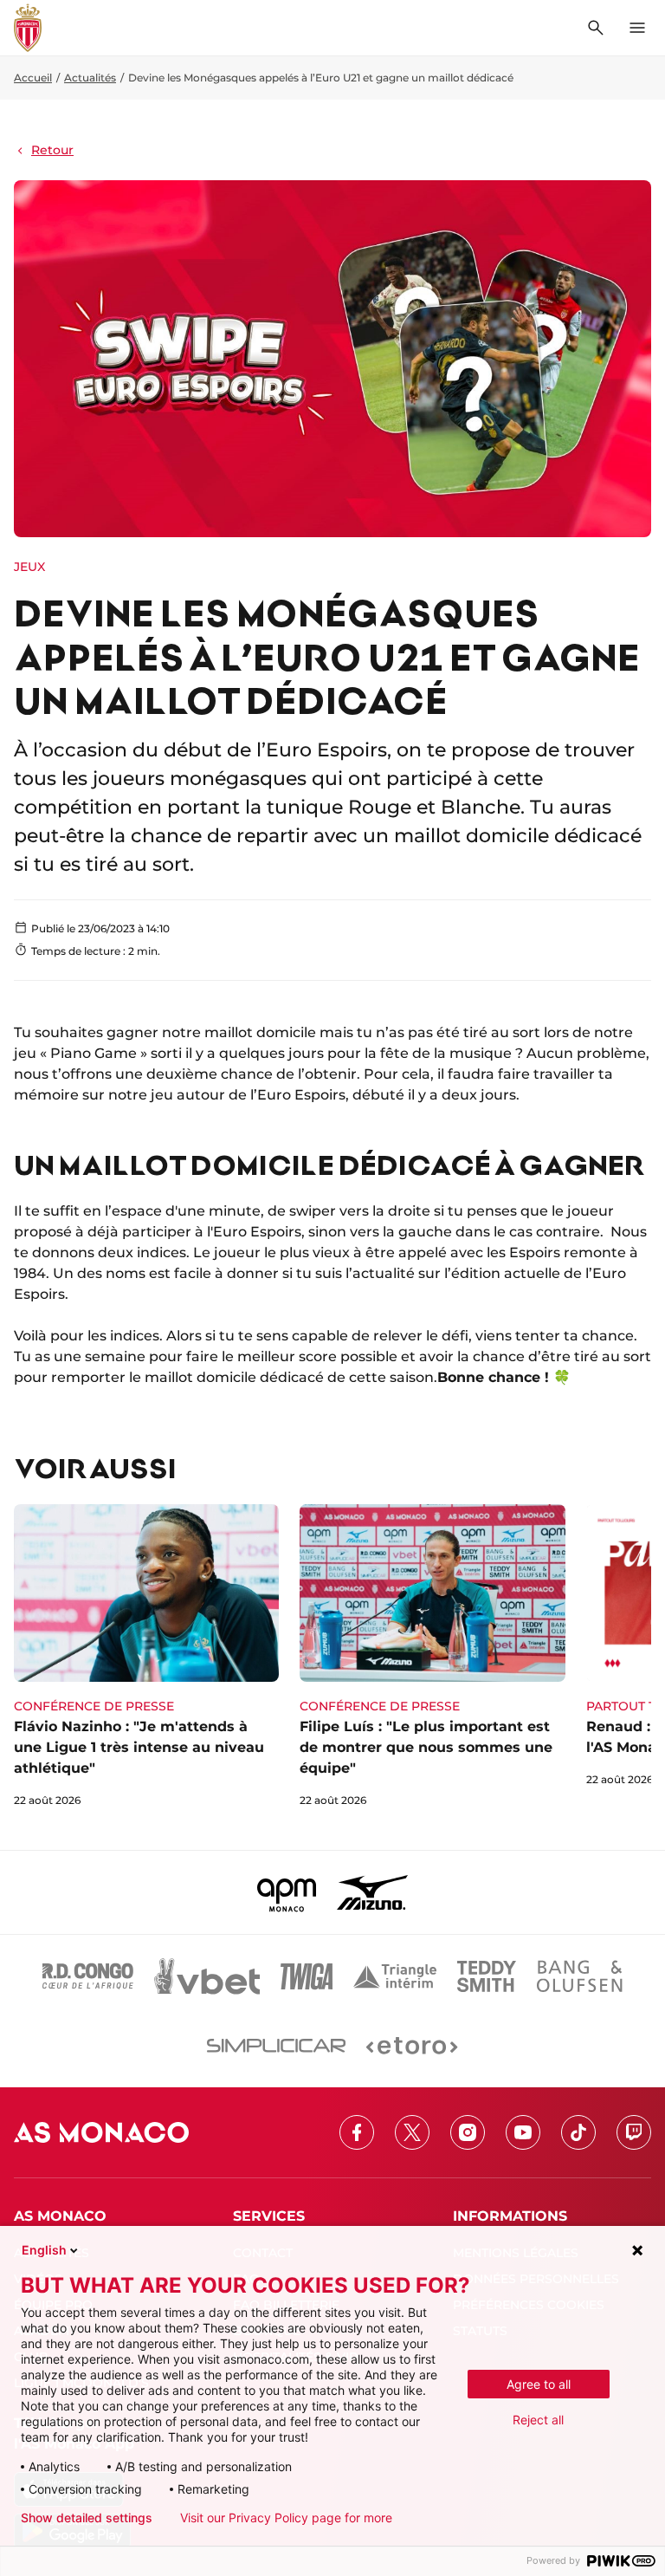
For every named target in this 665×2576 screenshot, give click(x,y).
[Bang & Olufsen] (579, 1976)
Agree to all (539, 2384)
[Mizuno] (372, 1892)
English (44, 2250)
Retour (52, 150)
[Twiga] (307, 1976)
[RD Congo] (88, 1976)
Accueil (33, 78)
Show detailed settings (87, 2518)
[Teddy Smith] (487, 1976)
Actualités (90, 78)
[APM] (287, 1892)
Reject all (538, 2420)
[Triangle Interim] (395, 1976)
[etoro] (412, 2046)
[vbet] (207, 1976)
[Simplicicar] (276, 2046)
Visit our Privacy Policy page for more (286, 2518)
